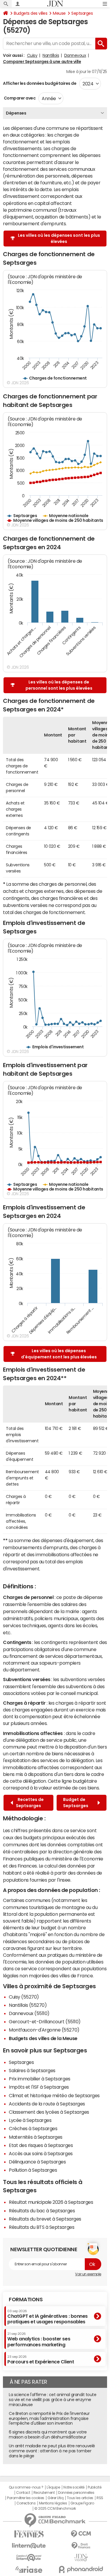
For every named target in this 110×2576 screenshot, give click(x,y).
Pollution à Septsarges (33, 2170)
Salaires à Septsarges (32, 2070)
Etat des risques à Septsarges (41, 2145)
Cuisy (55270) (24, 1997)
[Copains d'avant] (29, 2558)
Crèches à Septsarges (33, 2128)
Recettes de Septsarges (30, 1803)
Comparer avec (19, 98)
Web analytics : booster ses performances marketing (39, 2339)
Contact (23, 2493)
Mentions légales (53, 2503)
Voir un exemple (88, 2274)
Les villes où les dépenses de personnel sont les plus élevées (59, 685)
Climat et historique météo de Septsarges (54, 2095)
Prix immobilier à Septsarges (40, 2079)
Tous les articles (80, 2498)
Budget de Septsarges (77, 1803)
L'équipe (53, 2487)
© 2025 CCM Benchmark (55, 2509)
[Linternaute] (29, 2546)
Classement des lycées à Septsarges (49, 2112)
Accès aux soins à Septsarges (41, 2153)
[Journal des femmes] (29, 2534)
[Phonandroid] (81, 2569)
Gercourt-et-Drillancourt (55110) (45, 2022)
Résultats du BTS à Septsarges (42, 2227)
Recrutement (44, 2493)
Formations (26, 2299)
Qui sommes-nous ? (26, 2487)
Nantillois (51, 55)
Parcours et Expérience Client (41, 2360)
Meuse (59, 13)
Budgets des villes (31, 13)
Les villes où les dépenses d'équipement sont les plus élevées (59, 1354)
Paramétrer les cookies (26, 2498)
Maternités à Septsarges (36, 2137)
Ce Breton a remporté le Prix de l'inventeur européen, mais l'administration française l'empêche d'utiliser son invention (49, 2418)
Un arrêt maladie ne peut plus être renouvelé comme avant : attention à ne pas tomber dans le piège (52, 2451)
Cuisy (32, 55)
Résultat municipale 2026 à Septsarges (51, 2202)
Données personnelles (76, 2493)
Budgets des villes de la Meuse (43, 2038)
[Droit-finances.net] (81, 2546)
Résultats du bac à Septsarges (42, 2211)
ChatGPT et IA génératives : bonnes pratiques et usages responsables (48, 2317)
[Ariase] (29, 2570)
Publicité (94, 2487)
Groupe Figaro (82, 2503)
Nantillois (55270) (28, 2005)
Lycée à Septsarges (30, 2120)
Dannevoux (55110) (29, 2013)
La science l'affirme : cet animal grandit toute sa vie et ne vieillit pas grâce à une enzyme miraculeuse (53, 2400)
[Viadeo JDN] (81, 2558)
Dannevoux (75, 55)
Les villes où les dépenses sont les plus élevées (59, 238)
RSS (100, 2498)
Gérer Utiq (55, 2498)
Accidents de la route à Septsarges (47, 2104)
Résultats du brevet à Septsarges (45, 2219)
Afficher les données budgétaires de (40, 83)
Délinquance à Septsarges (37, 2162)
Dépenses (16, 113)
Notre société (74, 2487)
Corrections (26, 2503)
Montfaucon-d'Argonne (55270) (44, 2030)
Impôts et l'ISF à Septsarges (39, 2087)
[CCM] (81, 2534)
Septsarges (82, 13)
